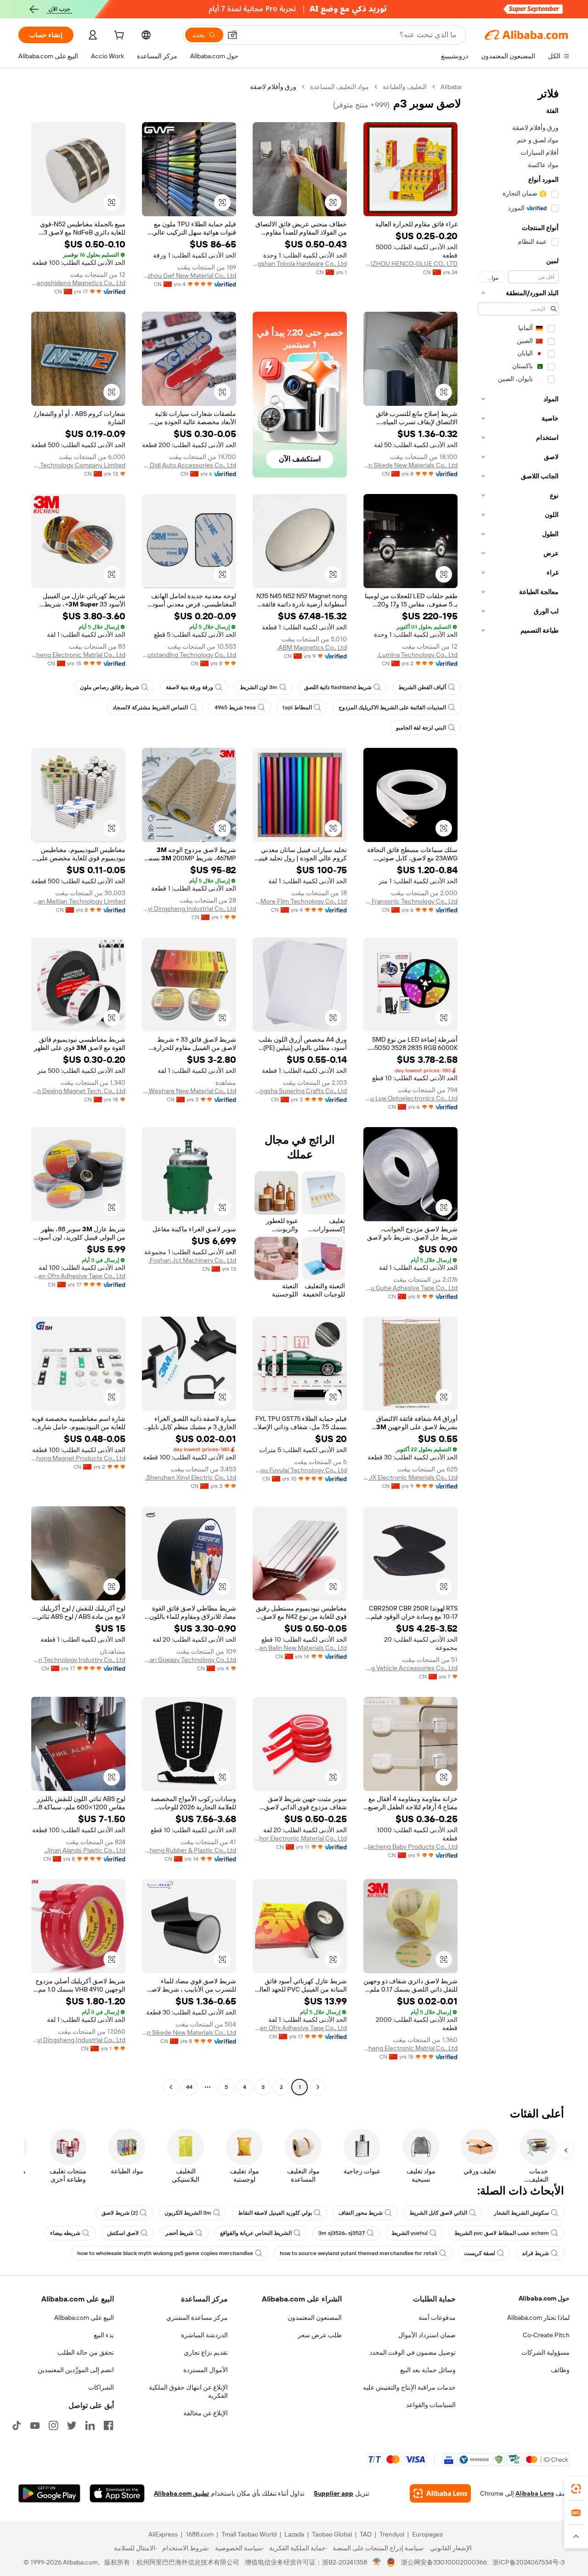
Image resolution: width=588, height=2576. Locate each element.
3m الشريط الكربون (188, 2213)
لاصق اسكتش (123, 2233)
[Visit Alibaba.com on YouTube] (35, 2425)
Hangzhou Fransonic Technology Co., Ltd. (410, 901)
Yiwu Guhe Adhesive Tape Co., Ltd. (410, 1288)
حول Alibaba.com (544, 2298)
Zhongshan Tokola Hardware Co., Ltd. (300, 264)
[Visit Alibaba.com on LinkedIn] (90, 2425)
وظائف (560, 2370)
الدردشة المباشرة (204, 2335)
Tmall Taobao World (249, 2534)
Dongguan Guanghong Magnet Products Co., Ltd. (78, 1458)
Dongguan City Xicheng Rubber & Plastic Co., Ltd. (189, 1850)
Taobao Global (332, 2534)
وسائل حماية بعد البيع (428, 2370)
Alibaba (451, 87)
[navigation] (518, 1088)
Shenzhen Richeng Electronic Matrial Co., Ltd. (78, 655)
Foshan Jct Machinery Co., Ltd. (192, 1260)
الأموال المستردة (206, 2370)
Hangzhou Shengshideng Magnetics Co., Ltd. (78, 283)
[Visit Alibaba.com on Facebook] (108, 2425)
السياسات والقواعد (431, 2405)
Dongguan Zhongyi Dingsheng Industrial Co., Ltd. (189, 909)
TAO (366, 2534)
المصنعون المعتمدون (315, 2318)
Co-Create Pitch (546, 2335)
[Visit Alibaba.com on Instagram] (53, 2425)
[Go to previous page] (318, 2087)
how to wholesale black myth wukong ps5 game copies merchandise (165, 2253)
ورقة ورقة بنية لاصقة (189, 687)
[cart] (118, 36)
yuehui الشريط (410, 2233)
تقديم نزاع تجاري (206, 2352)
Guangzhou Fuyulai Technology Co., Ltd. (300, 1470)
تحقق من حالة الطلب (86, 2352)
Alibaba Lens (535, 2493)
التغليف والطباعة (405, 87)
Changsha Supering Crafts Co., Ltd (300, 1091)
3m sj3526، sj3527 (342, 2233)
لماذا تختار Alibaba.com (538, 2318)
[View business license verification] (377, 2562)
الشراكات (101, 2387)
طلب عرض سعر (320, 2335)
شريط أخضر (179, 2233)
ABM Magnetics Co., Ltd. (312, 647)
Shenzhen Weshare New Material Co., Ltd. (189, 1091)
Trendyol (392, 2534)
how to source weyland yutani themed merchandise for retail (359, 2253)
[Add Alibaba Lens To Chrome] (440, 2493)
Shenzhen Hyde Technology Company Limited (78, 465)
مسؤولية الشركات (546, 2352)
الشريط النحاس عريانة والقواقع (256, 2233)
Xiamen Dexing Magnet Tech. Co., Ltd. (78, 1091)
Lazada (294, 2534)
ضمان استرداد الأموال (427, 2335)
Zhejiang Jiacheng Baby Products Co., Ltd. (410, 1846)
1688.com (200, 2534)
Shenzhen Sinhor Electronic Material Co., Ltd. (300, 1838)
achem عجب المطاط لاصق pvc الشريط (502, 2233)
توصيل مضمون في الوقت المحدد (413, 2352)
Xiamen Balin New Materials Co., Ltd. (300, 1648)
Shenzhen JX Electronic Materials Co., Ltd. (410, 1477)
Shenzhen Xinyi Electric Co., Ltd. (191, 1477)
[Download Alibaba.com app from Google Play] (49, 2493)
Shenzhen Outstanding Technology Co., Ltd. (189, 655)
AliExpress (163, 2534)
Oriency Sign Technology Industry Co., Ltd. (78, 1660)
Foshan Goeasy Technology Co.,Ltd (189, 1660)
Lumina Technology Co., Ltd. (417, 655)
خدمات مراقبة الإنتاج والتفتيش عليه (409, 2387)
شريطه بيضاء (65, 2233)
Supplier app (334, 2493)
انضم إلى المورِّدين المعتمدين (76, 2370)
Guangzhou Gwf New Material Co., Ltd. (189, 275)
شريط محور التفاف (361, 2213)
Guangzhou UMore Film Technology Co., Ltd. (300, 901)
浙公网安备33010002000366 (444, 2562)
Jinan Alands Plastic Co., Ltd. (85, 1850)
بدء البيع (104, 2335)
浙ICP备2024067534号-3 (529, 2562)
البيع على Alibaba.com (84, 2318)
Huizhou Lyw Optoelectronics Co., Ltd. (410, 1098)
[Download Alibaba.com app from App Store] (117, 2493)
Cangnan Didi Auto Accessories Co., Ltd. (189, 465)
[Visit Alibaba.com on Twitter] (72, 2425)
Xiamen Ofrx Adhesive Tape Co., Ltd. (78, 1276)
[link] (576, 2489)
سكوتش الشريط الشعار (521, 2213)
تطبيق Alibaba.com (181, 2493)
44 (189, 2087)
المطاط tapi (297, 707)
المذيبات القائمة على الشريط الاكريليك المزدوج (392, 707)
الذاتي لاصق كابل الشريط (438, 2213)
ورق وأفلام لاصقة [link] (273, 87)
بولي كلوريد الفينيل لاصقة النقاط (275, 2213)
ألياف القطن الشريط (422, 687)
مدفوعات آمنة (437, 2318)
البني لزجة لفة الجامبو (421, 728)
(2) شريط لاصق (120, 2213)
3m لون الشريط (259, 687)
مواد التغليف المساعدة (339, 87)
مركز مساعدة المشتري (197, 2318)
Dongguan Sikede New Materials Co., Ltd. (410, 465)
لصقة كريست (480, 2253)
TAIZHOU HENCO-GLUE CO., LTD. (410, 264)
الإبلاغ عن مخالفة (206, 2413)
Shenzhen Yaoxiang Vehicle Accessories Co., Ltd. (410, 1668)
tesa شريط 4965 (235, 707)
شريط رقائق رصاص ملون (110, 687)
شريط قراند (535, 2253)
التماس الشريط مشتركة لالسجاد (150, 707)
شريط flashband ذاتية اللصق (338, 687)
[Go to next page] (171, 2087)
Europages (427, 2534)
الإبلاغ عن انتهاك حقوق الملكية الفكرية (188, 2391)
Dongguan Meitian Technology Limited (78, 901)
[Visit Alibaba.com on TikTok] (17, 2425)
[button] (232, 35)
